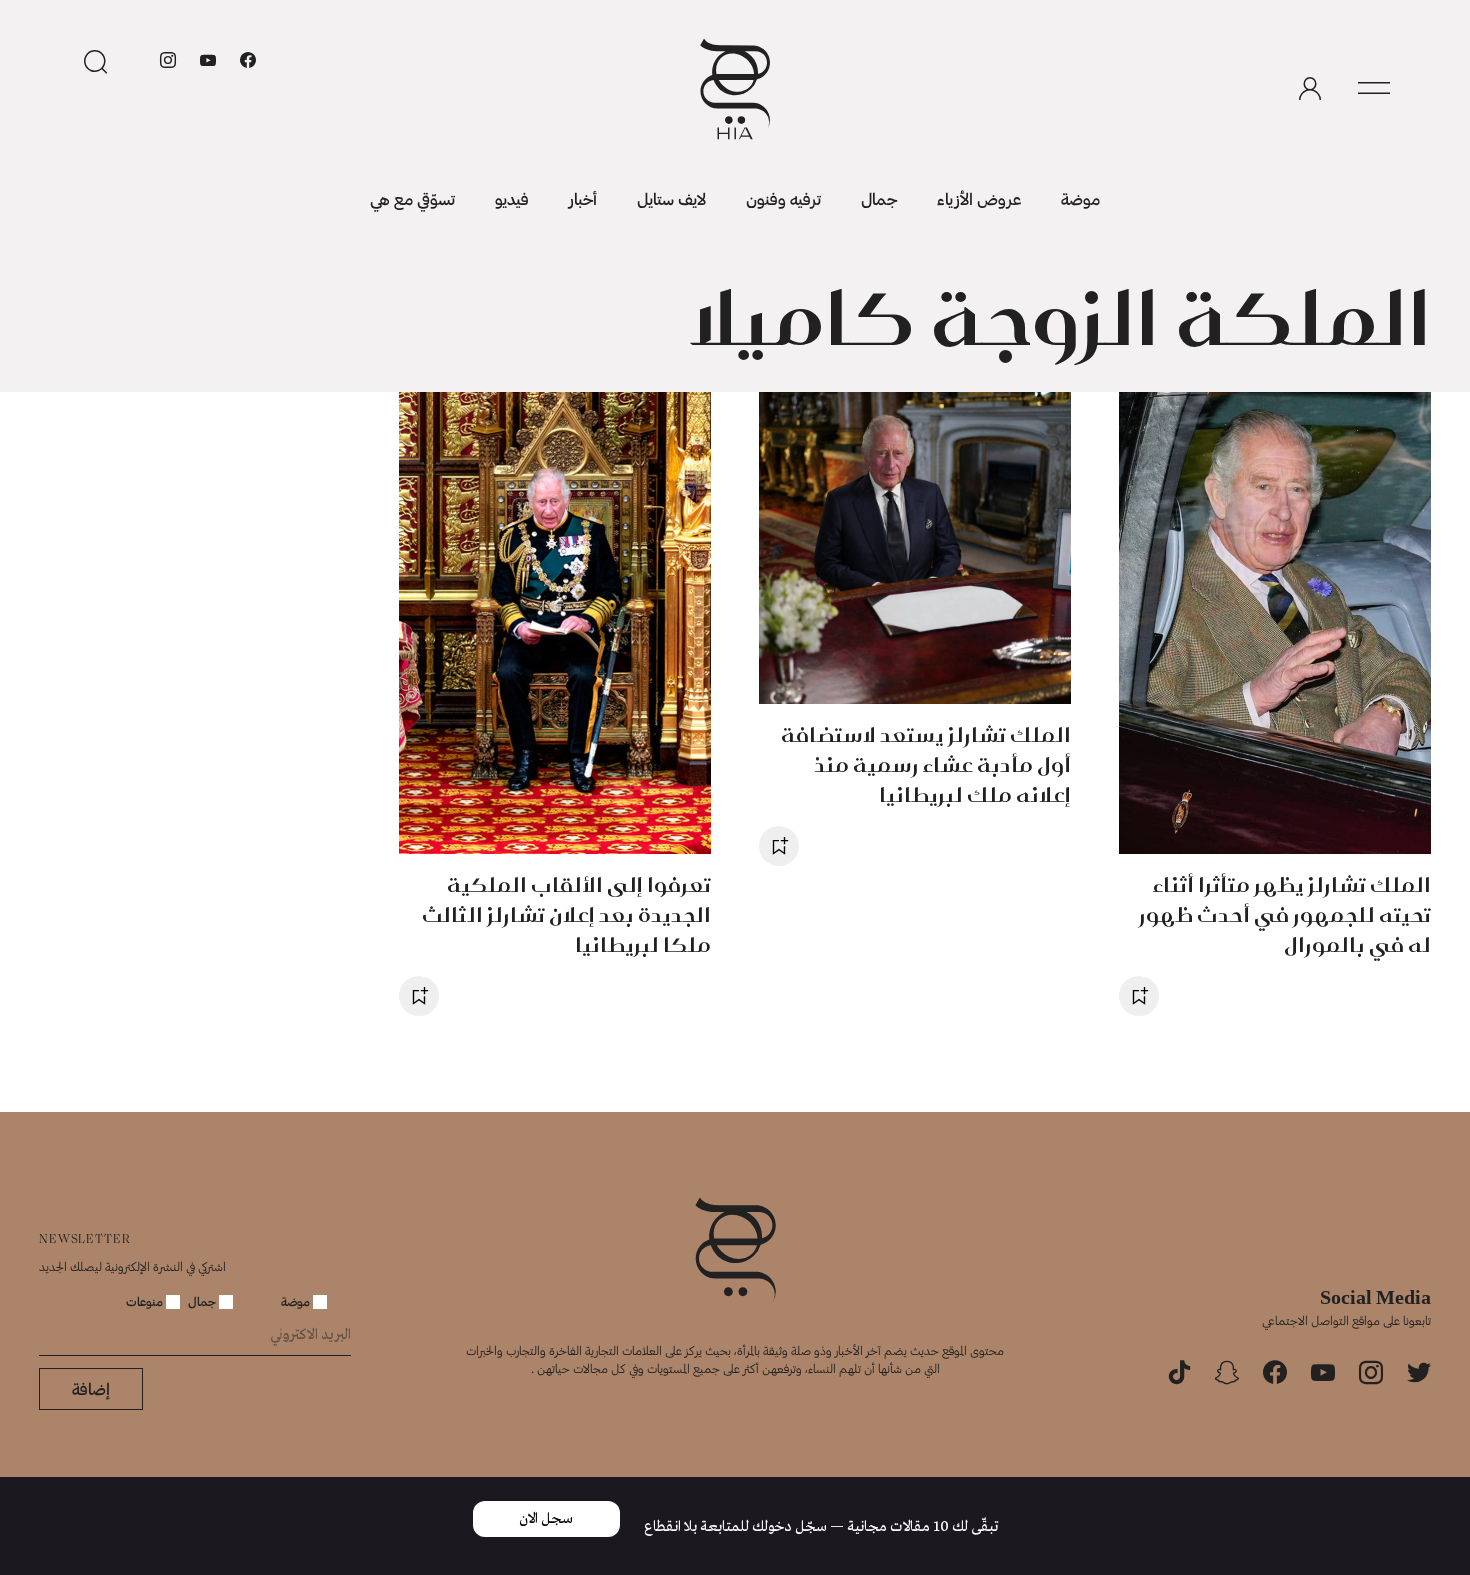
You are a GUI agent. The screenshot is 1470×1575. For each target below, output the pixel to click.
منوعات (146, 1301)
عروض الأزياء (979, 198)
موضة (1080, 198)
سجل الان (546, 1519)
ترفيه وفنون (783, 198)
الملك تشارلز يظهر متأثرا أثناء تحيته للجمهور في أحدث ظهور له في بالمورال (1285, 914)
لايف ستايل (671, 198)
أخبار (583, 198)
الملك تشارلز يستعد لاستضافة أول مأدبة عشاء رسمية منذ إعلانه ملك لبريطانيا (926, 764)
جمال (879, 198)
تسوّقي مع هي (412, 198)
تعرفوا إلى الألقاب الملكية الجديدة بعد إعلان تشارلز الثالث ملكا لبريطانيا (566, 914)
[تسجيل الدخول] (1310, 89)
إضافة (91, 1388)
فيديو (512, 198)
